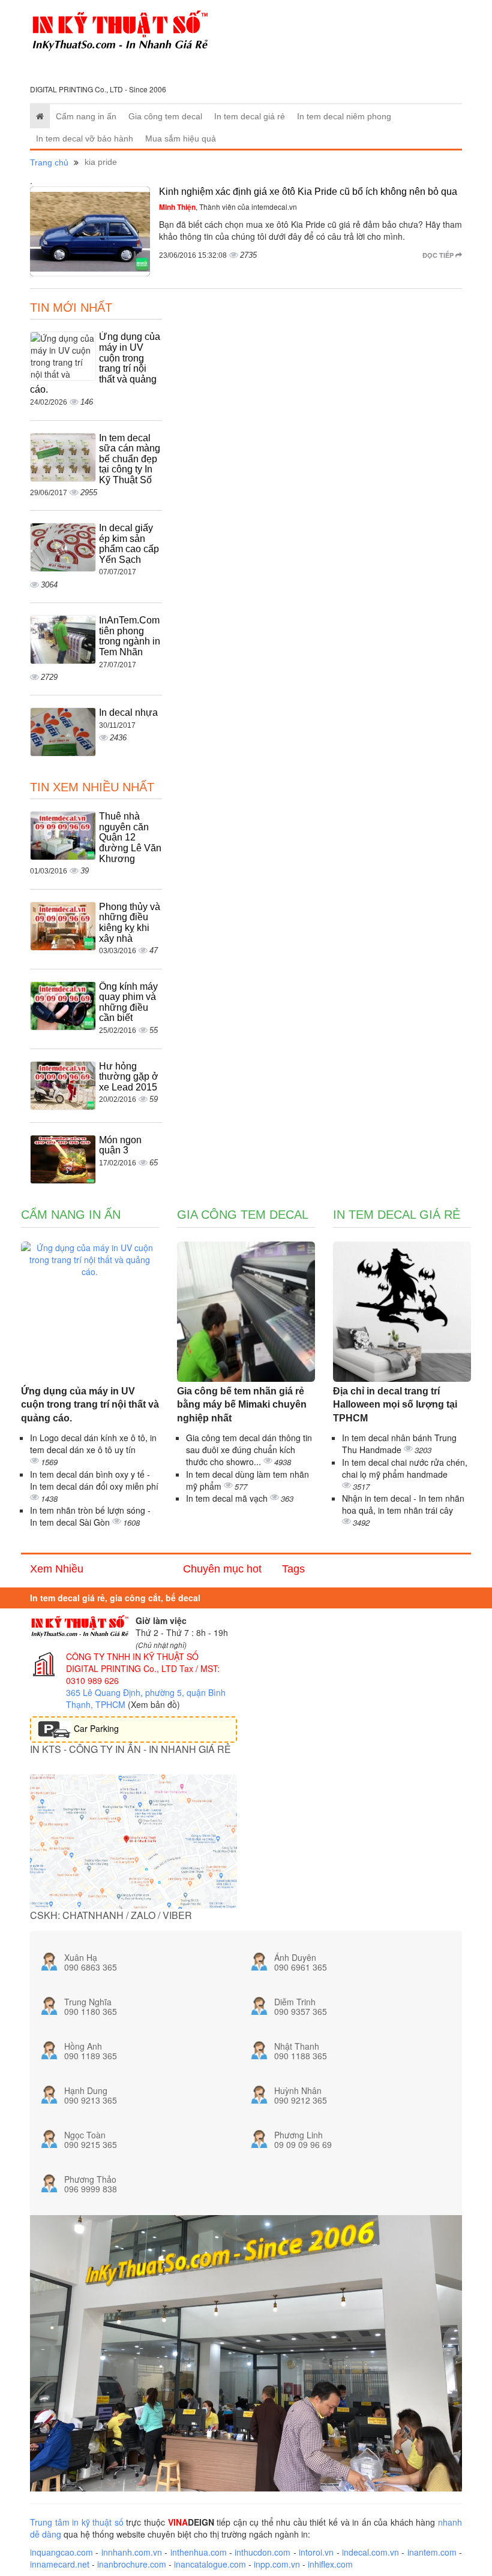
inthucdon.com (262, 2552)
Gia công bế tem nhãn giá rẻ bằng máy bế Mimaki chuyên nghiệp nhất (242, 1405)
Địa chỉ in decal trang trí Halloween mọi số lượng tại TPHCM (395, 1405)
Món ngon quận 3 (120, 1145)
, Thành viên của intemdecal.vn (228, 207)
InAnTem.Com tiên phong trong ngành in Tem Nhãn (130, 636)
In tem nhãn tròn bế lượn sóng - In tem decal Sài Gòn (90, 1516)
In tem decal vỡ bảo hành (85, 138)
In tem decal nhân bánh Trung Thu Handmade (399, 1444)
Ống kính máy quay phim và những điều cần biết (128, 1002)
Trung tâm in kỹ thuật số (77, 2522)
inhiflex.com (330, 2564)
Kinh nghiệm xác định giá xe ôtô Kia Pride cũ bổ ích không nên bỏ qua (308, 192)
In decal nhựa (128, 712)
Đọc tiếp (439, 255)
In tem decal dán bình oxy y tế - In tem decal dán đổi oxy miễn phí (94, 1480)
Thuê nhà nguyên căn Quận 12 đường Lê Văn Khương (130, 837)
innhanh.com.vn (132, 2552)
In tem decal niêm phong (344, 116)
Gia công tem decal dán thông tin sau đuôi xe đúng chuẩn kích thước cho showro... (249, 1450)
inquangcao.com (61, 2552)
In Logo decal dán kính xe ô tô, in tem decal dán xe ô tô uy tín (93, 1444)
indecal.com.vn (370, 2552)
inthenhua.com (199, 2552)
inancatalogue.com (210, 2564)
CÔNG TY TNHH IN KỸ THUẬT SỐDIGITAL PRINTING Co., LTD (132, 1662)
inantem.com (432, 2552)
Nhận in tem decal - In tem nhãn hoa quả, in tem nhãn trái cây (403, 1504)
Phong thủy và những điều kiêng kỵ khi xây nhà (130, 923)
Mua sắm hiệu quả (181, 138)
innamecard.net (60, 2564)
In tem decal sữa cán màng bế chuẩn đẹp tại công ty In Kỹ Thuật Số (130, 459)
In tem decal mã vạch (228, 1498)
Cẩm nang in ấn (86, 116)
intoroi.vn (316, 2552)
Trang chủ (49, 162)
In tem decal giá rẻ (250, 116)
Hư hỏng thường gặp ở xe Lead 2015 (129, 1077)
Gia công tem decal (165, 116)
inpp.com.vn (277, 2564)
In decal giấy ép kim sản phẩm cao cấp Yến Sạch (129, 544)
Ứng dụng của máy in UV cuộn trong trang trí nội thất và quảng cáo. (90, 1405)
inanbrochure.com (132, 2564)
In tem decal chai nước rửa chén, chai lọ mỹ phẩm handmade (405, 1468)
